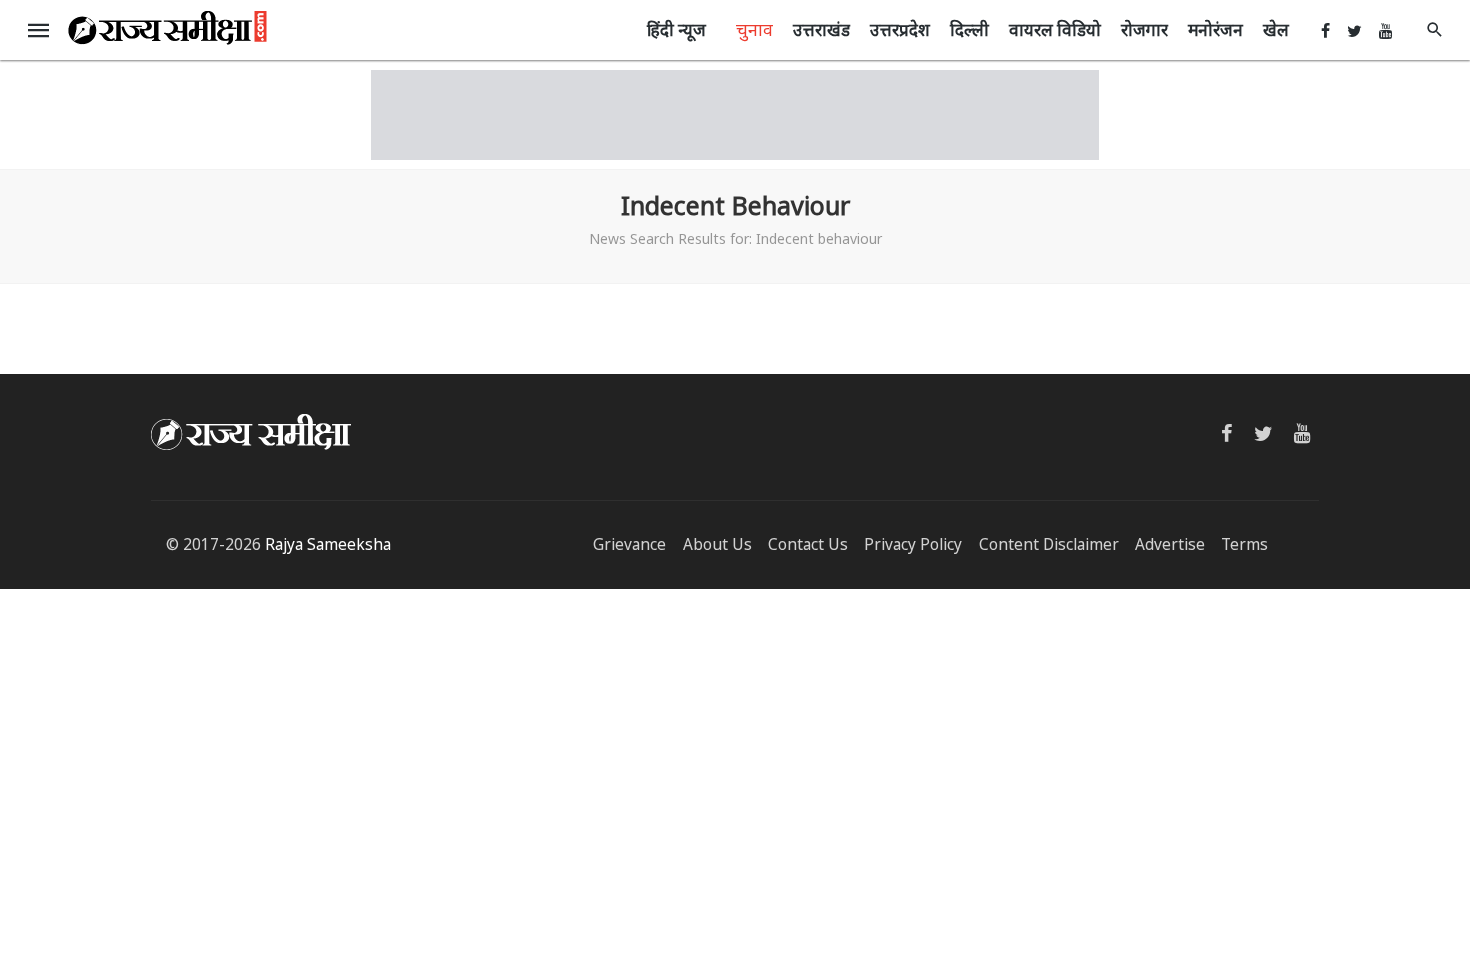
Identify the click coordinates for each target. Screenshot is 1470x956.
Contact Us (808, 544)
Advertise (1170, 544)
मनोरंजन (1215, 29)
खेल (1276, 29)
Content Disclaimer (1049, 544)
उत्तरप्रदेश (900, 29)
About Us (717, 544)
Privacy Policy (913, 544)
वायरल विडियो (1055, 29)
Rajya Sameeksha (328, 544)
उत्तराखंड (821, 29)
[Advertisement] (735, 115)
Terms (1244, 544)
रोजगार (1144, 29)
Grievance (629, 544)
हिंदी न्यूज (676, 29)
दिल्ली (969, 29)
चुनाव (754, 29)
